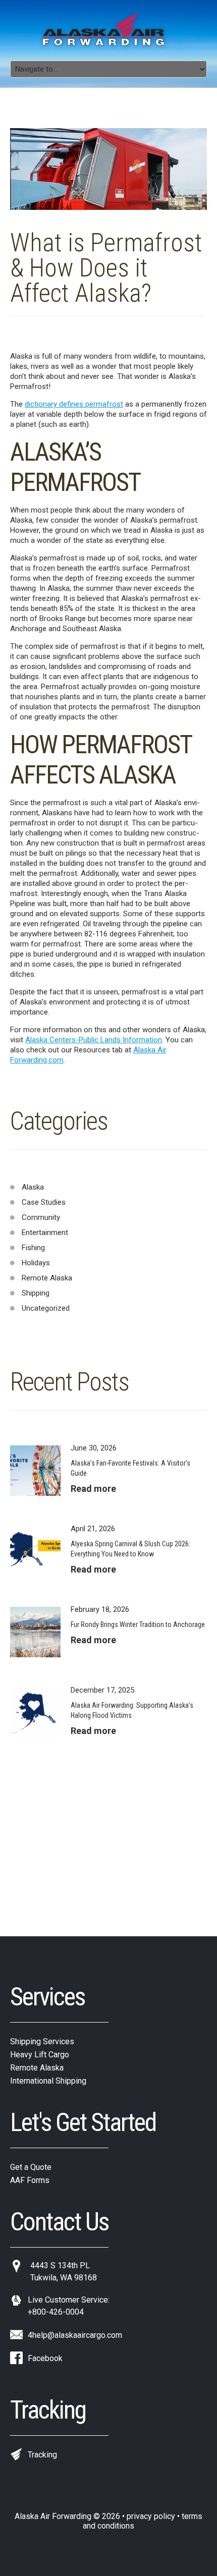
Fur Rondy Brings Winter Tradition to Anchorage (138, 1625)
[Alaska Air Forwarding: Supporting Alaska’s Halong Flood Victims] (35, 1713)
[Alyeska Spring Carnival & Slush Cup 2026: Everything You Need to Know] (35, 1551)
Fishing (33, 1248)
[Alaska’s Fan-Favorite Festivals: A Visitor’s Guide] (35, 1471)
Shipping (36, 1293)
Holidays (36, 1263)
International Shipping (48, 2081)
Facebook (45, 2358)
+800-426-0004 (56, 2312)
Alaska (33, 1187)
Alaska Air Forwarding (53, 2516)
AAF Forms (30, 2180)
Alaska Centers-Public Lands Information (94, 1040)
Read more (93, 1489)
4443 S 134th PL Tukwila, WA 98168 (64, 2272)
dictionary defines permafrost (74, 404)
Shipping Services (42, 2041)
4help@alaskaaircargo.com (75, 2335)
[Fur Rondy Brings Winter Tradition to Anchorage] (35, 1632)
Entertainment (45, 1233)
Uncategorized (46, 1308)
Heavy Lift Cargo (40, 2055)
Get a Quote (31, 2167)
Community (41, 1217)
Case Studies (44, 1202)
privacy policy (151, 2516)
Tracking (42, 2455)
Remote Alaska (47, 1278)
